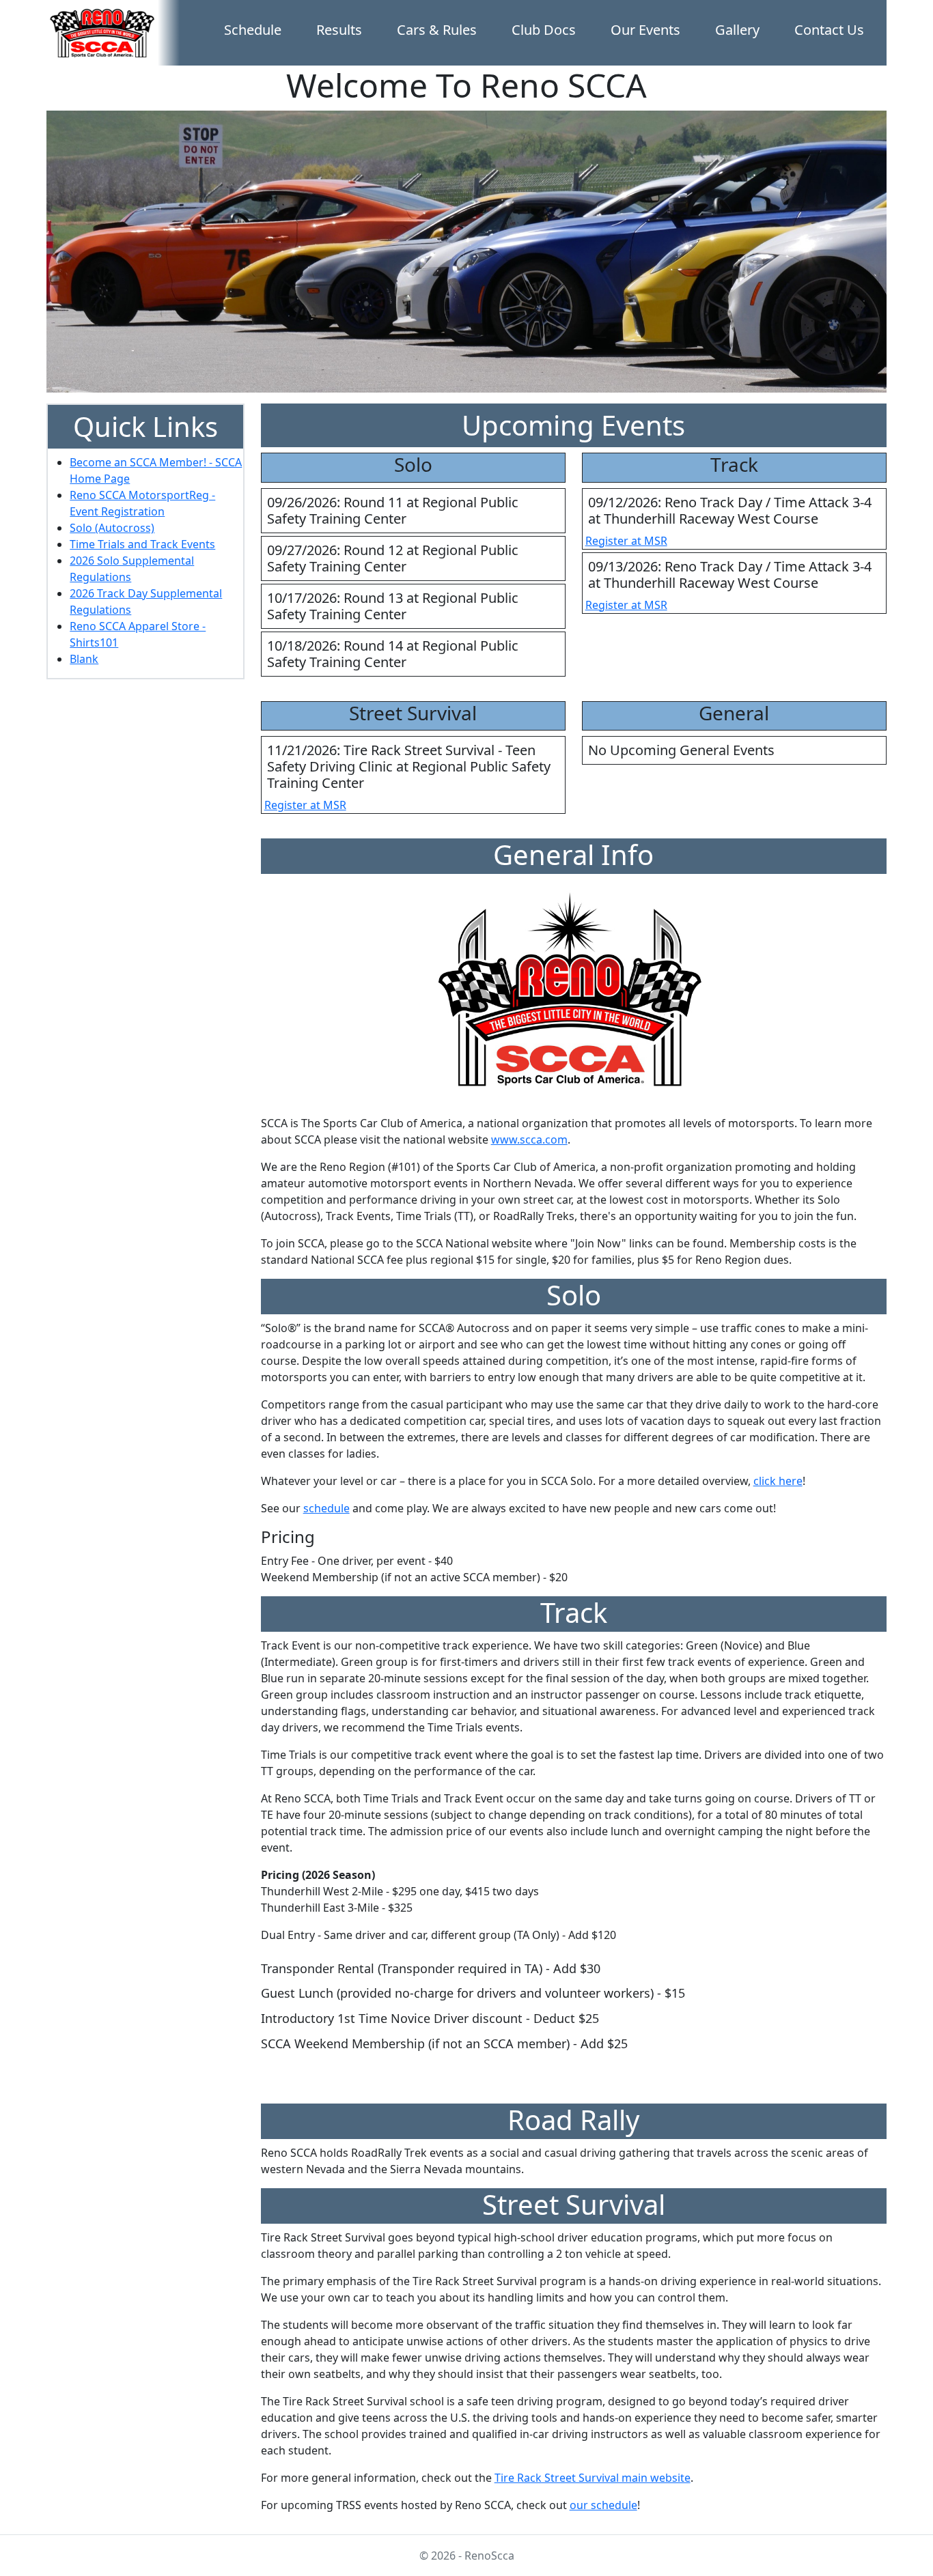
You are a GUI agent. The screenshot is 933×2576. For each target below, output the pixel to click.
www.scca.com (529, 1140)
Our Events (645, 30)
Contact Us (829, 30)
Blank (84, 659)
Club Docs (544, 30)
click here (778, 1481)
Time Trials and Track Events (142, 544)
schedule (326, 1508)
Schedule (253, 30)
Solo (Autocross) (112, 528)
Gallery (737, 30)
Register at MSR (626, 541)
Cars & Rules (437, 30)
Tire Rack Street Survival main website (593, 2478)
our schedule (603, 2505)
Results (339, 30)
